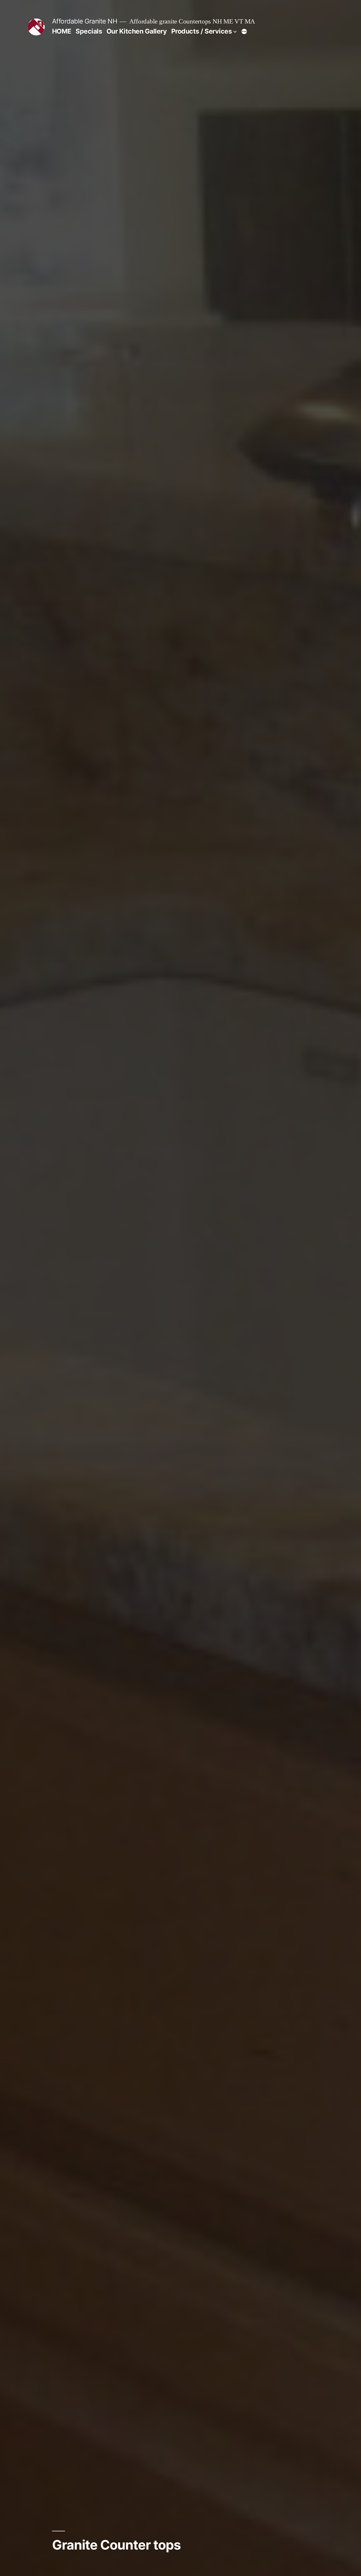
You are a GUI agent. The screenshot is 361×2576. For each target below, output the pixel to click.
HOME (62, 31)
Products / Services (202, 31)
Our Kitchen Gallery (137, 31)
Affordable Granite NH (85, 21)
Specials (89, 31)
